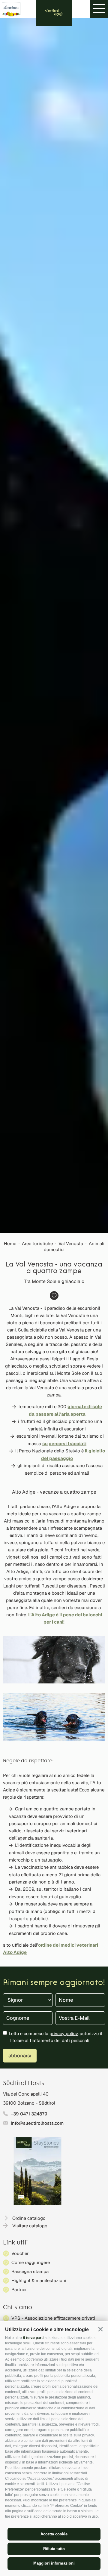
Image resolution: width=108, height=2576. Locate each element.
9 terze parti (33, 2338)
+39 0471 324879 (29, 2114)
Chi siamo (18, 2308)
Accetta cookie (54, 2534)
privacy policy (64, 2033)
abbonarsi (20, 2056)
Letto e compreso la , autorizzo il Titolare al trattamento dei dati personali (56, 2037)
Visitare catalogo (30, 2226)
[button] (100, 2329)
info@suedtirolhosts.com (37, 2123)
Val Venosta (71, 1243)
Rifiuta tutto (54, 2549)
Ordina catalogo (29, 2218)
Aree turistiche (37, 1243)
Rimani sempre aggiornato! (54, 1983)
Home (10, 1243)
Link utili (15, 2243)
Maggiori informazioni (54, 2563)
